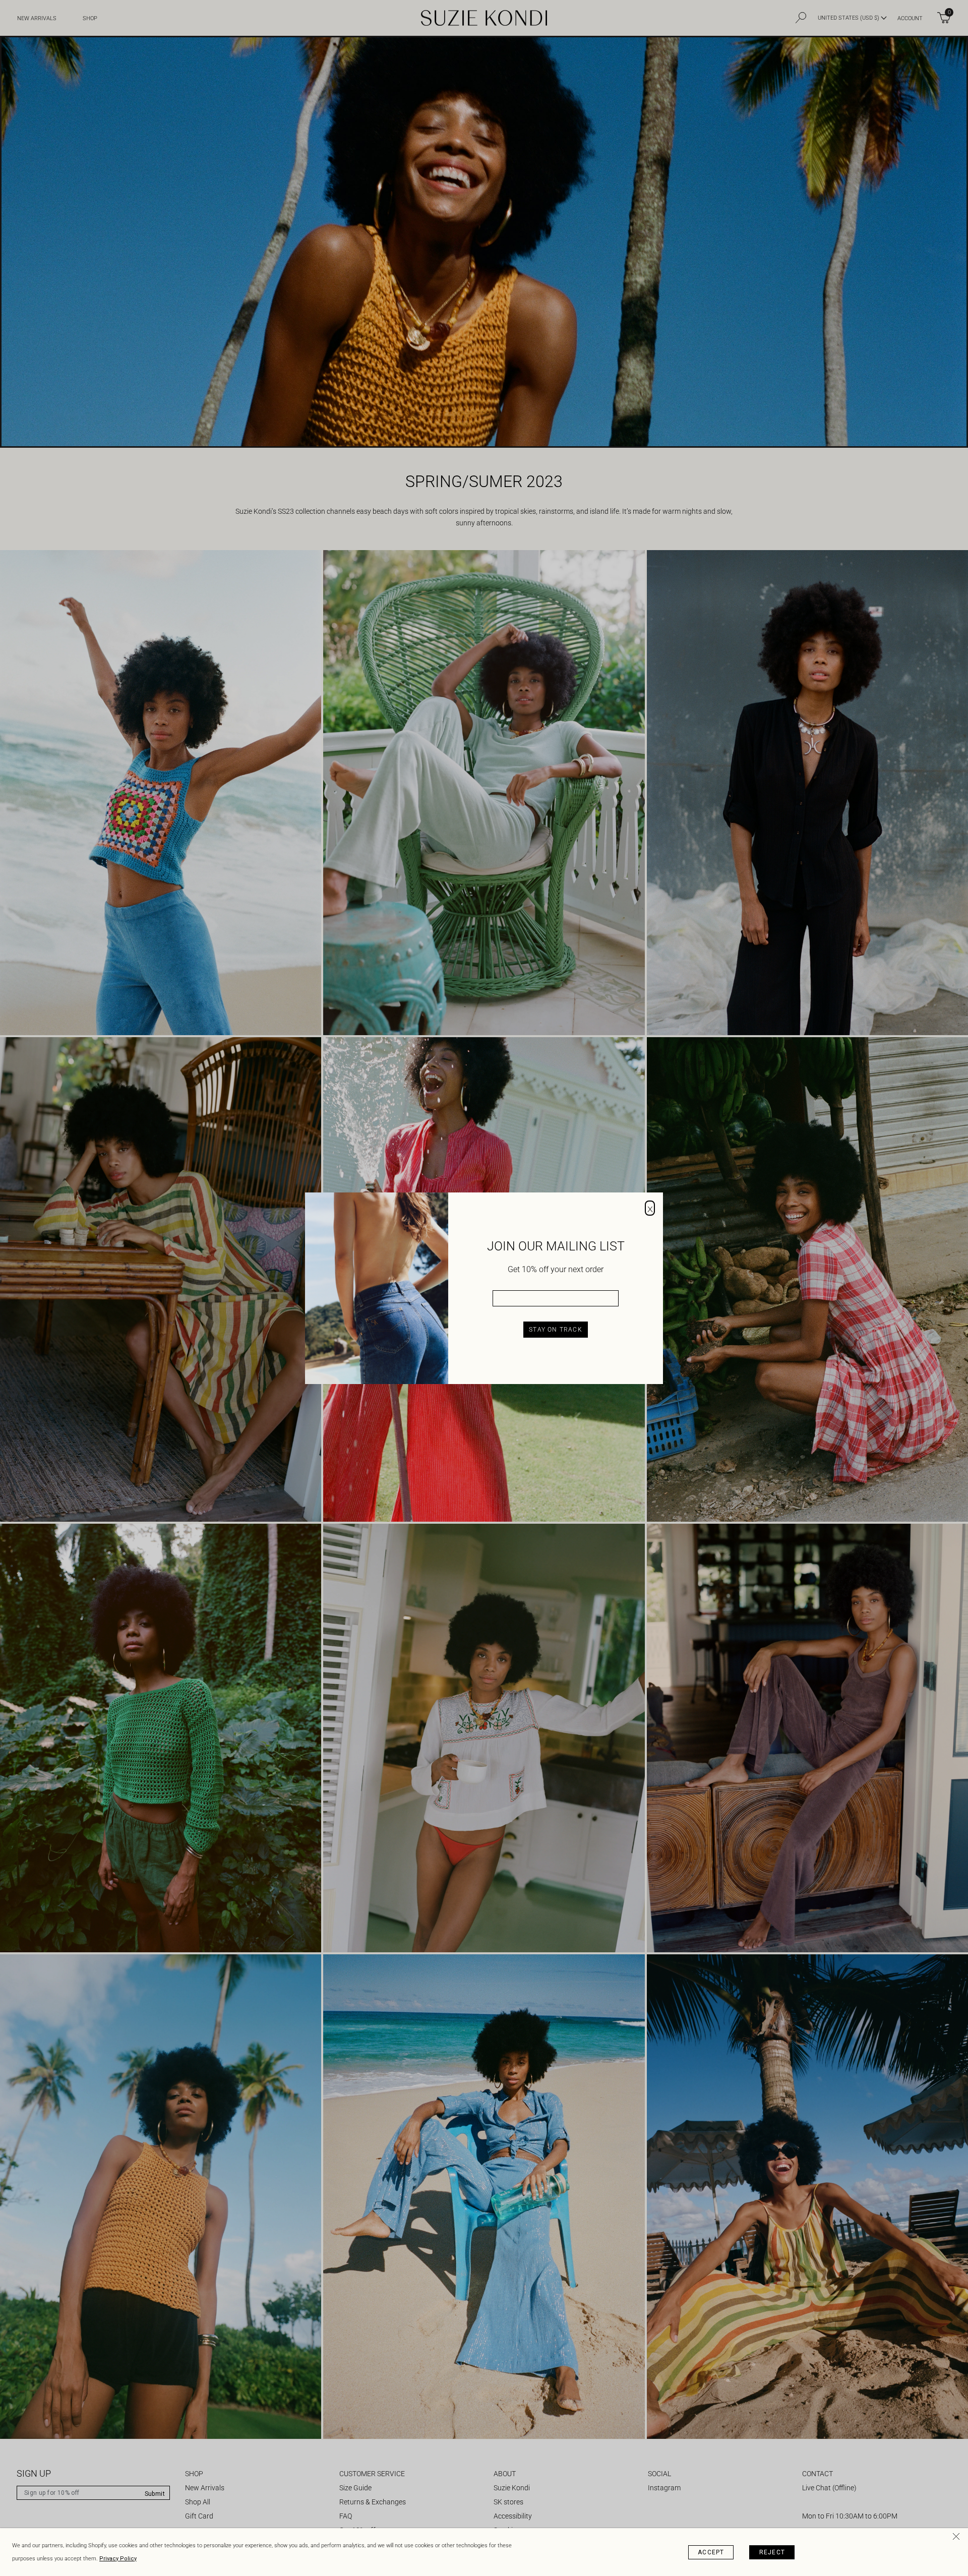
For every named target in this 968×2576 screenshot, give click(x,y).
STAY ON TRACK (556, 1330)
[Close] (958, 2538)
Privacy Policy (118, 2559)
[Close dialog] (650, 1208)
